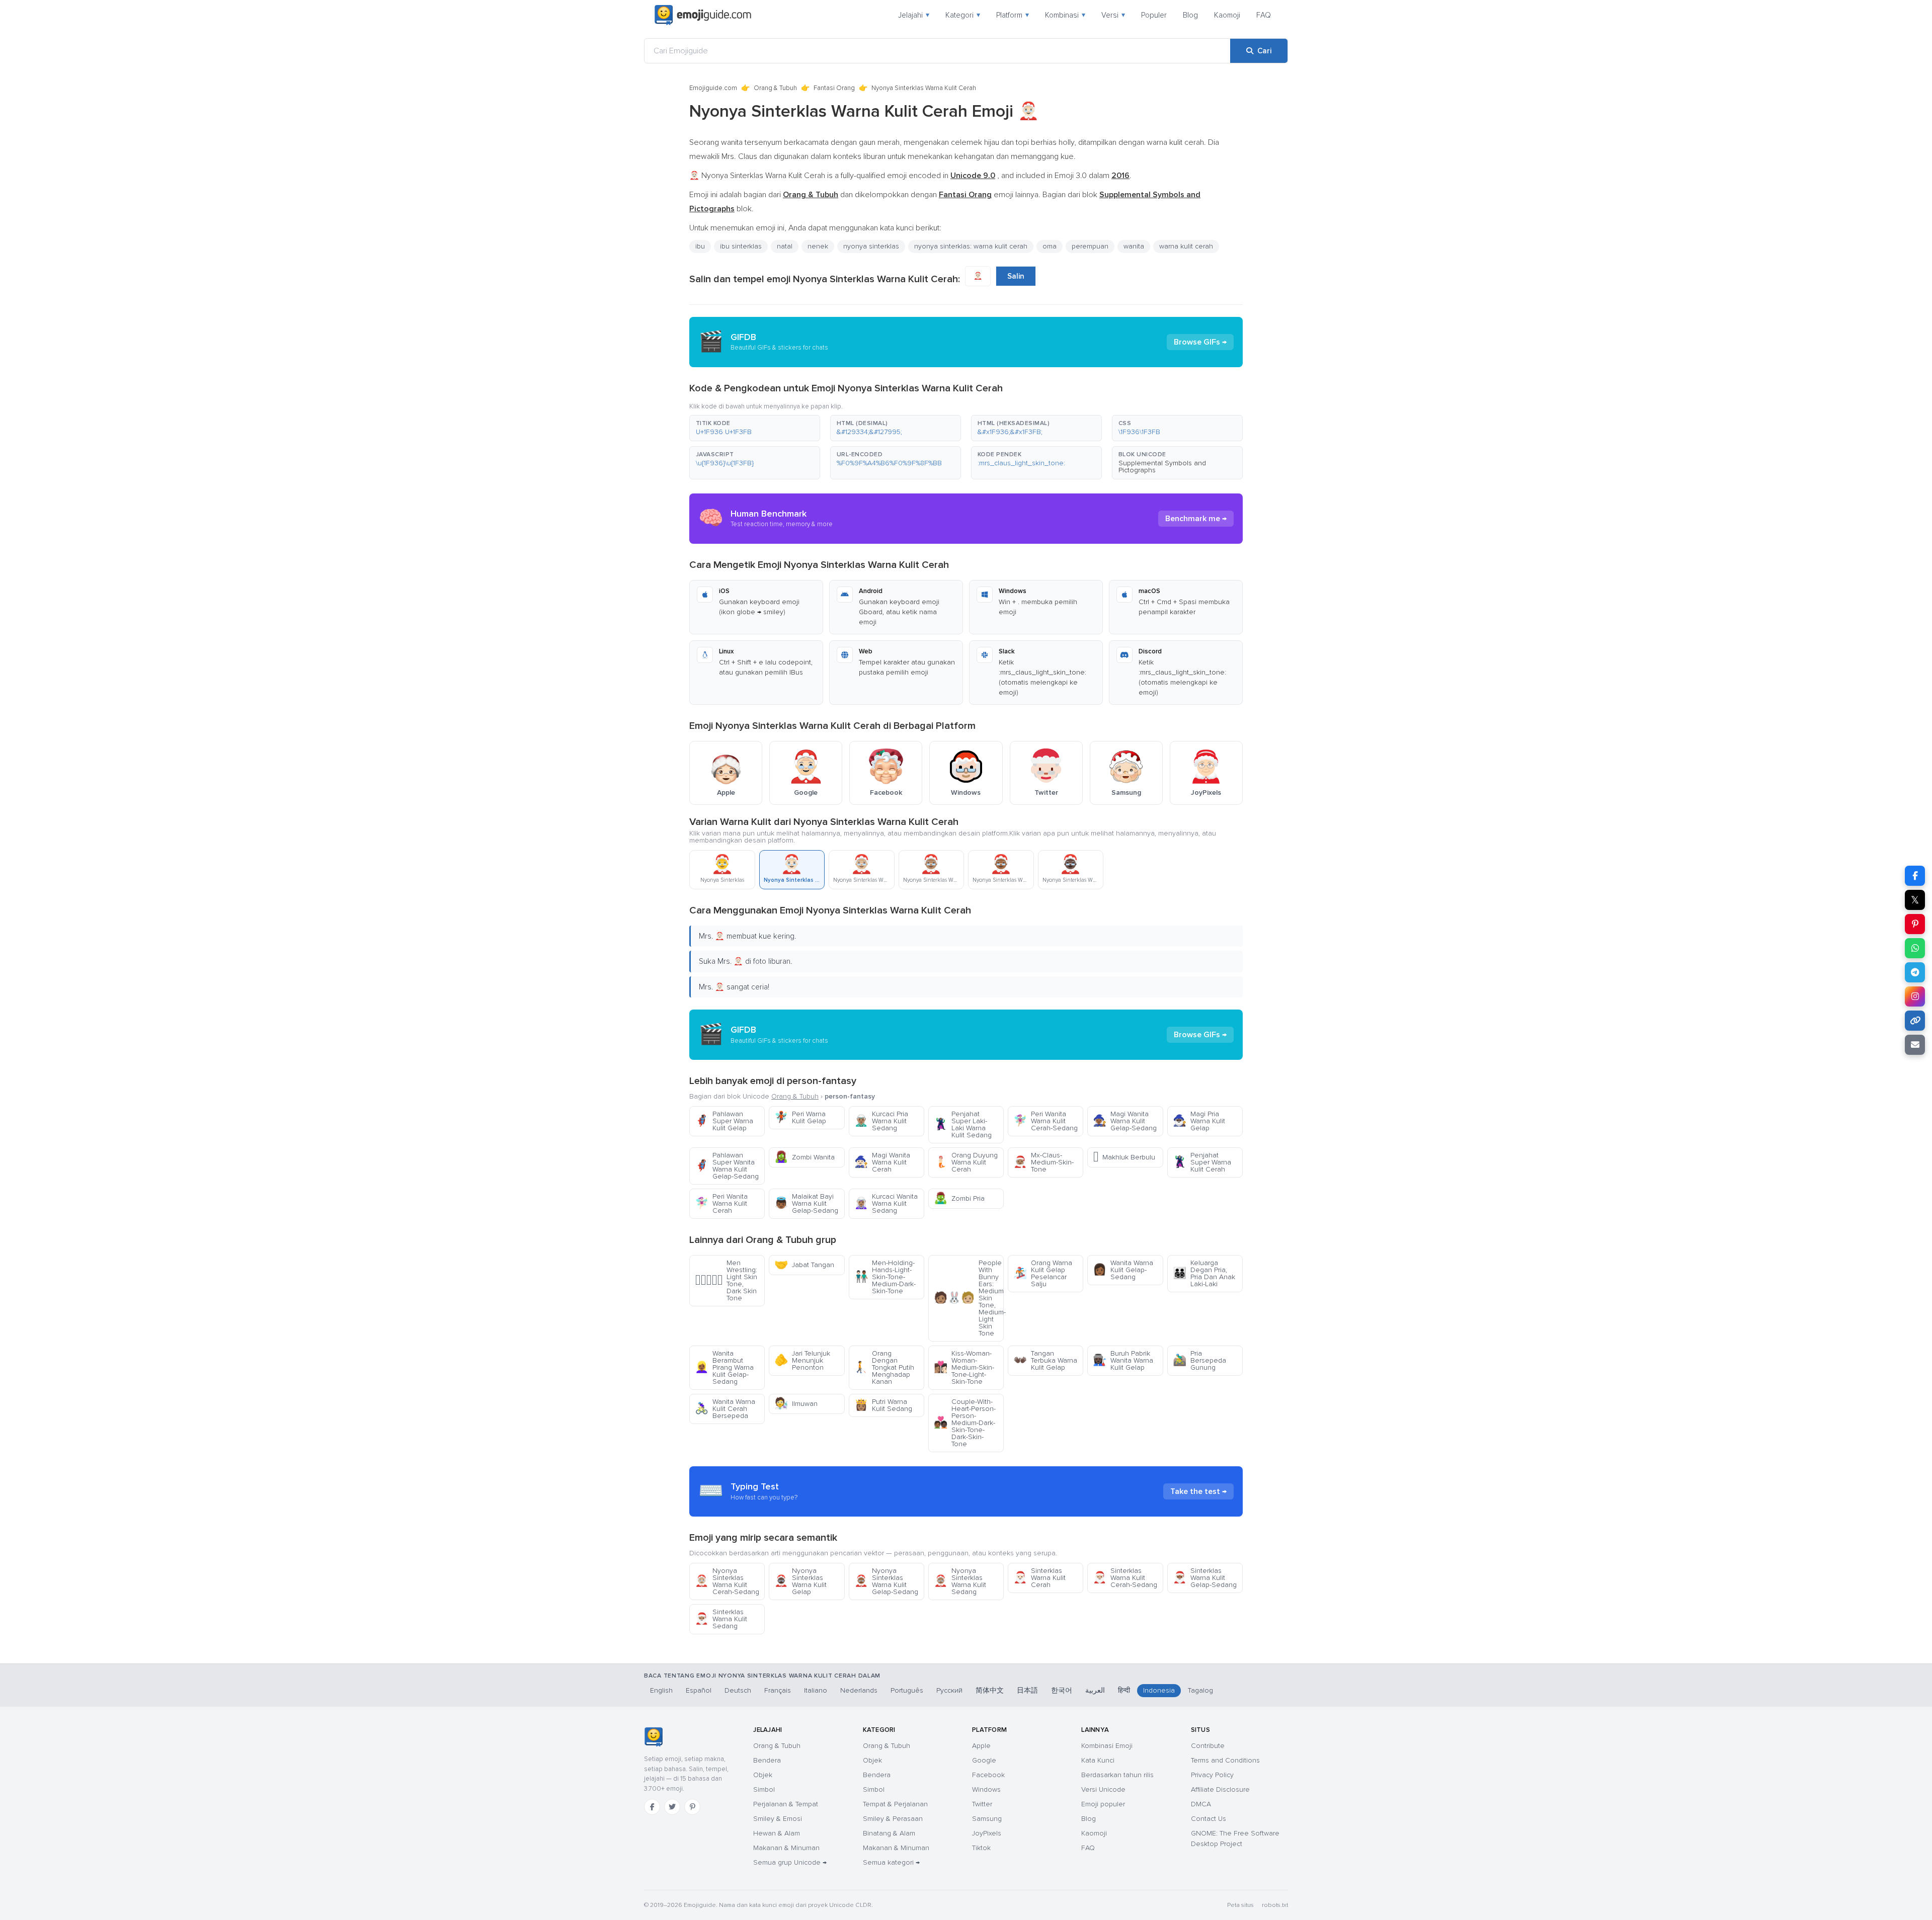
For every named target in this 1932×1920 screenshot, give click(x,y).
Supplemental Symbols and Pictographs (1162, 467)
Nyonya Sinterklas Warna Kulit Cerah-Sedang (727, 1581)
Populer (1154, 15)
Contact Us (1209, 1819)
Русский (949, 1690)
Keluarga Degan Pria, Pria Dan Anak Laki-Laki (1204, 1273)
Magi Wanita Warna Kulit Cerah (882, 1162)
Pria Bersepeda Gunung (1199, 1360)
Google (984, 1760)
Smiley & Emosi (778, 1819)
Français (778, 1690)
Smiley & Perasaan (893, 1819)
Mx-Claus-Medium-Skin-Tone (1043, 1162)
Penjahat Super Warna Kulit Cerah (1202, 1162)
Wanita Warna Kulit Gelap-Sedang (1123, 1270)
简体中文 (990, 1690)
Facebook (988, 1775)
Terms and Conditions (1225, 1760)
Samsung (987, 1819)
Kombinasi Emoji (1107, 1746)
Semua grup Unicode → (790, 1862)
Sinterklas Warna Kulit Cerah (1039, 1578)
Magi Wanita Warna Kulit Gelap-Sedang (1125, 1121)
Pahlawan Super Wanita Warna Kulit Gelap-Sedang (727, 1166)
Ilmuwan (796, 1404)
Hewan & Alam (777, 1833)
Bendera (767, 1760)
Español (699, 1690)
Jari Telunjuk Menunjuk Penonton (802, 1360)
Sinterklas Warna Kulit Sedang (721, 1619)
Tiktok (981, 1848)
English (661, 1690)
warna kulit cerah (1186, 246)
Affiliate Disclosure (1220, 1789)
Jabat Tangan (804, 1265)
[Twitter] (672, 1807)
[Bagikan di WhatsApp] (1915, 948)
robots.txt (1275, 1905)
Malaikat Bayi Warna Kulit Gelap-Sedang (806, 1203)
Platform (1013, 15)
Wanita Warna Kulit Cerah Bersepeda (725, 1409)
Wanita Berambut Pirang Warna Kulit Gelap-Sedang (724, 1367)
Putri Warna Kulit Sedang (883, 1405)
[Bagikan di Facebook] (1915, 876)
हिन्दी (1124, 1690)
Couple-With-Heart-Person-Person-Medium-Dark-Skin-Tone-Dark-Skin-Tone (965, 1423)
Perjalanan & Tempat (786, 1804)
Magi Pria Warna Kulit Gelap (1199, 1121)
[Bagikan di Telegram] (1915, 972)
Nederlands (859, 1690)
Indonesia (1159, 1690)
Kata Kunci (1098, 1760)
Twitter (982, 1804)
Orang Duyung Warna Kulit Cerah (966, 1162)
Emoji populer (1103, 1804)
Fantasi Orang (834, 88)
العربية (1095, 1690)
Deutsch (738, 1690)
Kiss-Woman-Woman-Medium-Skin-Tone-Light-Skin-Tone (964, 1367)
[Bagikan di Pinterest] (1915, 924)
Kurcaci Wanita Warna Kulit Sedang (886, 1203)
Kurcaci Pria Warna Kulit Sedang (881, 1121)
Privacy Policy (1212, 1775)
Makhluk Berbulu (1124, 1157)
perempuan (1090, 246)
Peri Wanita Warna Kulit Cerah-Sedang (1045, 1121)
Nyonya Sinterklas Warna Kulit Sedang (960, 1581)
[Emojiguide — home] (703, 15)
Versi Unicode (1103, 1789)
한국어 (1062, 1690)
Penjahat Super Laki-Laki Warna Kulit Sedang (963, 1124)
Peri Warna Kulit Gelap (800, 1117)
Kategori (963, 15)
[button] (755, 428)
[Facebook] (652, 1807)
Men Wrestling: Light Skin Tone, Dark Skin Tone (726, 1280)
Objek (763, 1775)
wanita (1134, 246)
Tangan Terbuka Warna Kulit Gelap (1045, 1360)
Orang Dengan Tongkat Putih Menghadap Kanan (884, 1367)
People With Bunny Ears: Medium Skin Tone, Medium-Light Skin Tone (969, 1298)
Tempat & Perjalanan (895, 1804)
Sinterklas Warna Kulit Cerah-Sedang (1125, 1578)
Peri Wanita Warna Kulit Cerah (721, 1203)
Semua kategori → (891, 1862)
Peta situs (1240, 1905)
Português (907, 1690)
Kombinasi (1065, 15)
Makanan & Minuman (786, 1848)
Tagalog (1200, 1690)
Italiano (816, 1690)
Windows (986, 1789)
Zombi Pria (959, 1198)
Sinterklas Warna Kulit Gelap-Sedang (1205, 1578)
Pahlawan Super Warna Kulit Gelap (724, 1121)
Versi (1113, 15)
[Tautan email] (1915, 1045)
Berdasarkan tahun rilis (1117, 1775)
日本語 (1027, 1690)
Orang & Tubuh (775, 88)
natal (785, 246)
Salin (1016, 276)
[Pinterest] (692, 1807)
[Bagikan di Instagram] (1915, 996)
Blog (1190, 15)
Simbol (764, 1789)
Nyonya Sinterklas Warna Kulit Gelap (800, 1581)
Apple (981, 1746)
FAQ (1264, 15)
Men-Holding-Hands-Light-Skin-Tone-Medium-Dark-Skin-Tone (885, 1277)
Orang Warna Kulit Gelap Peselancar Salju (1043, 1273)
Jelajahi (914, 15)
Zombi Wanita (804, 1157)
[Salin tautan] (1915, 1021)
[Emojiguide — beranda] (653, 1737)
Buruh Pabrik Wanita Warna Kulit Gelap (1123, 1360)
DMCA (1201, 1804)
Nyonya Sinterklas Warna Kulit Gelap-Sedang (886, 1581)
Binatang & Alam (889, 1833)
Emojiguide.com (713, 88)
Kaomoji (1227, 15)
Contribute (1208, 1746)
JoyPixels (987, 1833)
